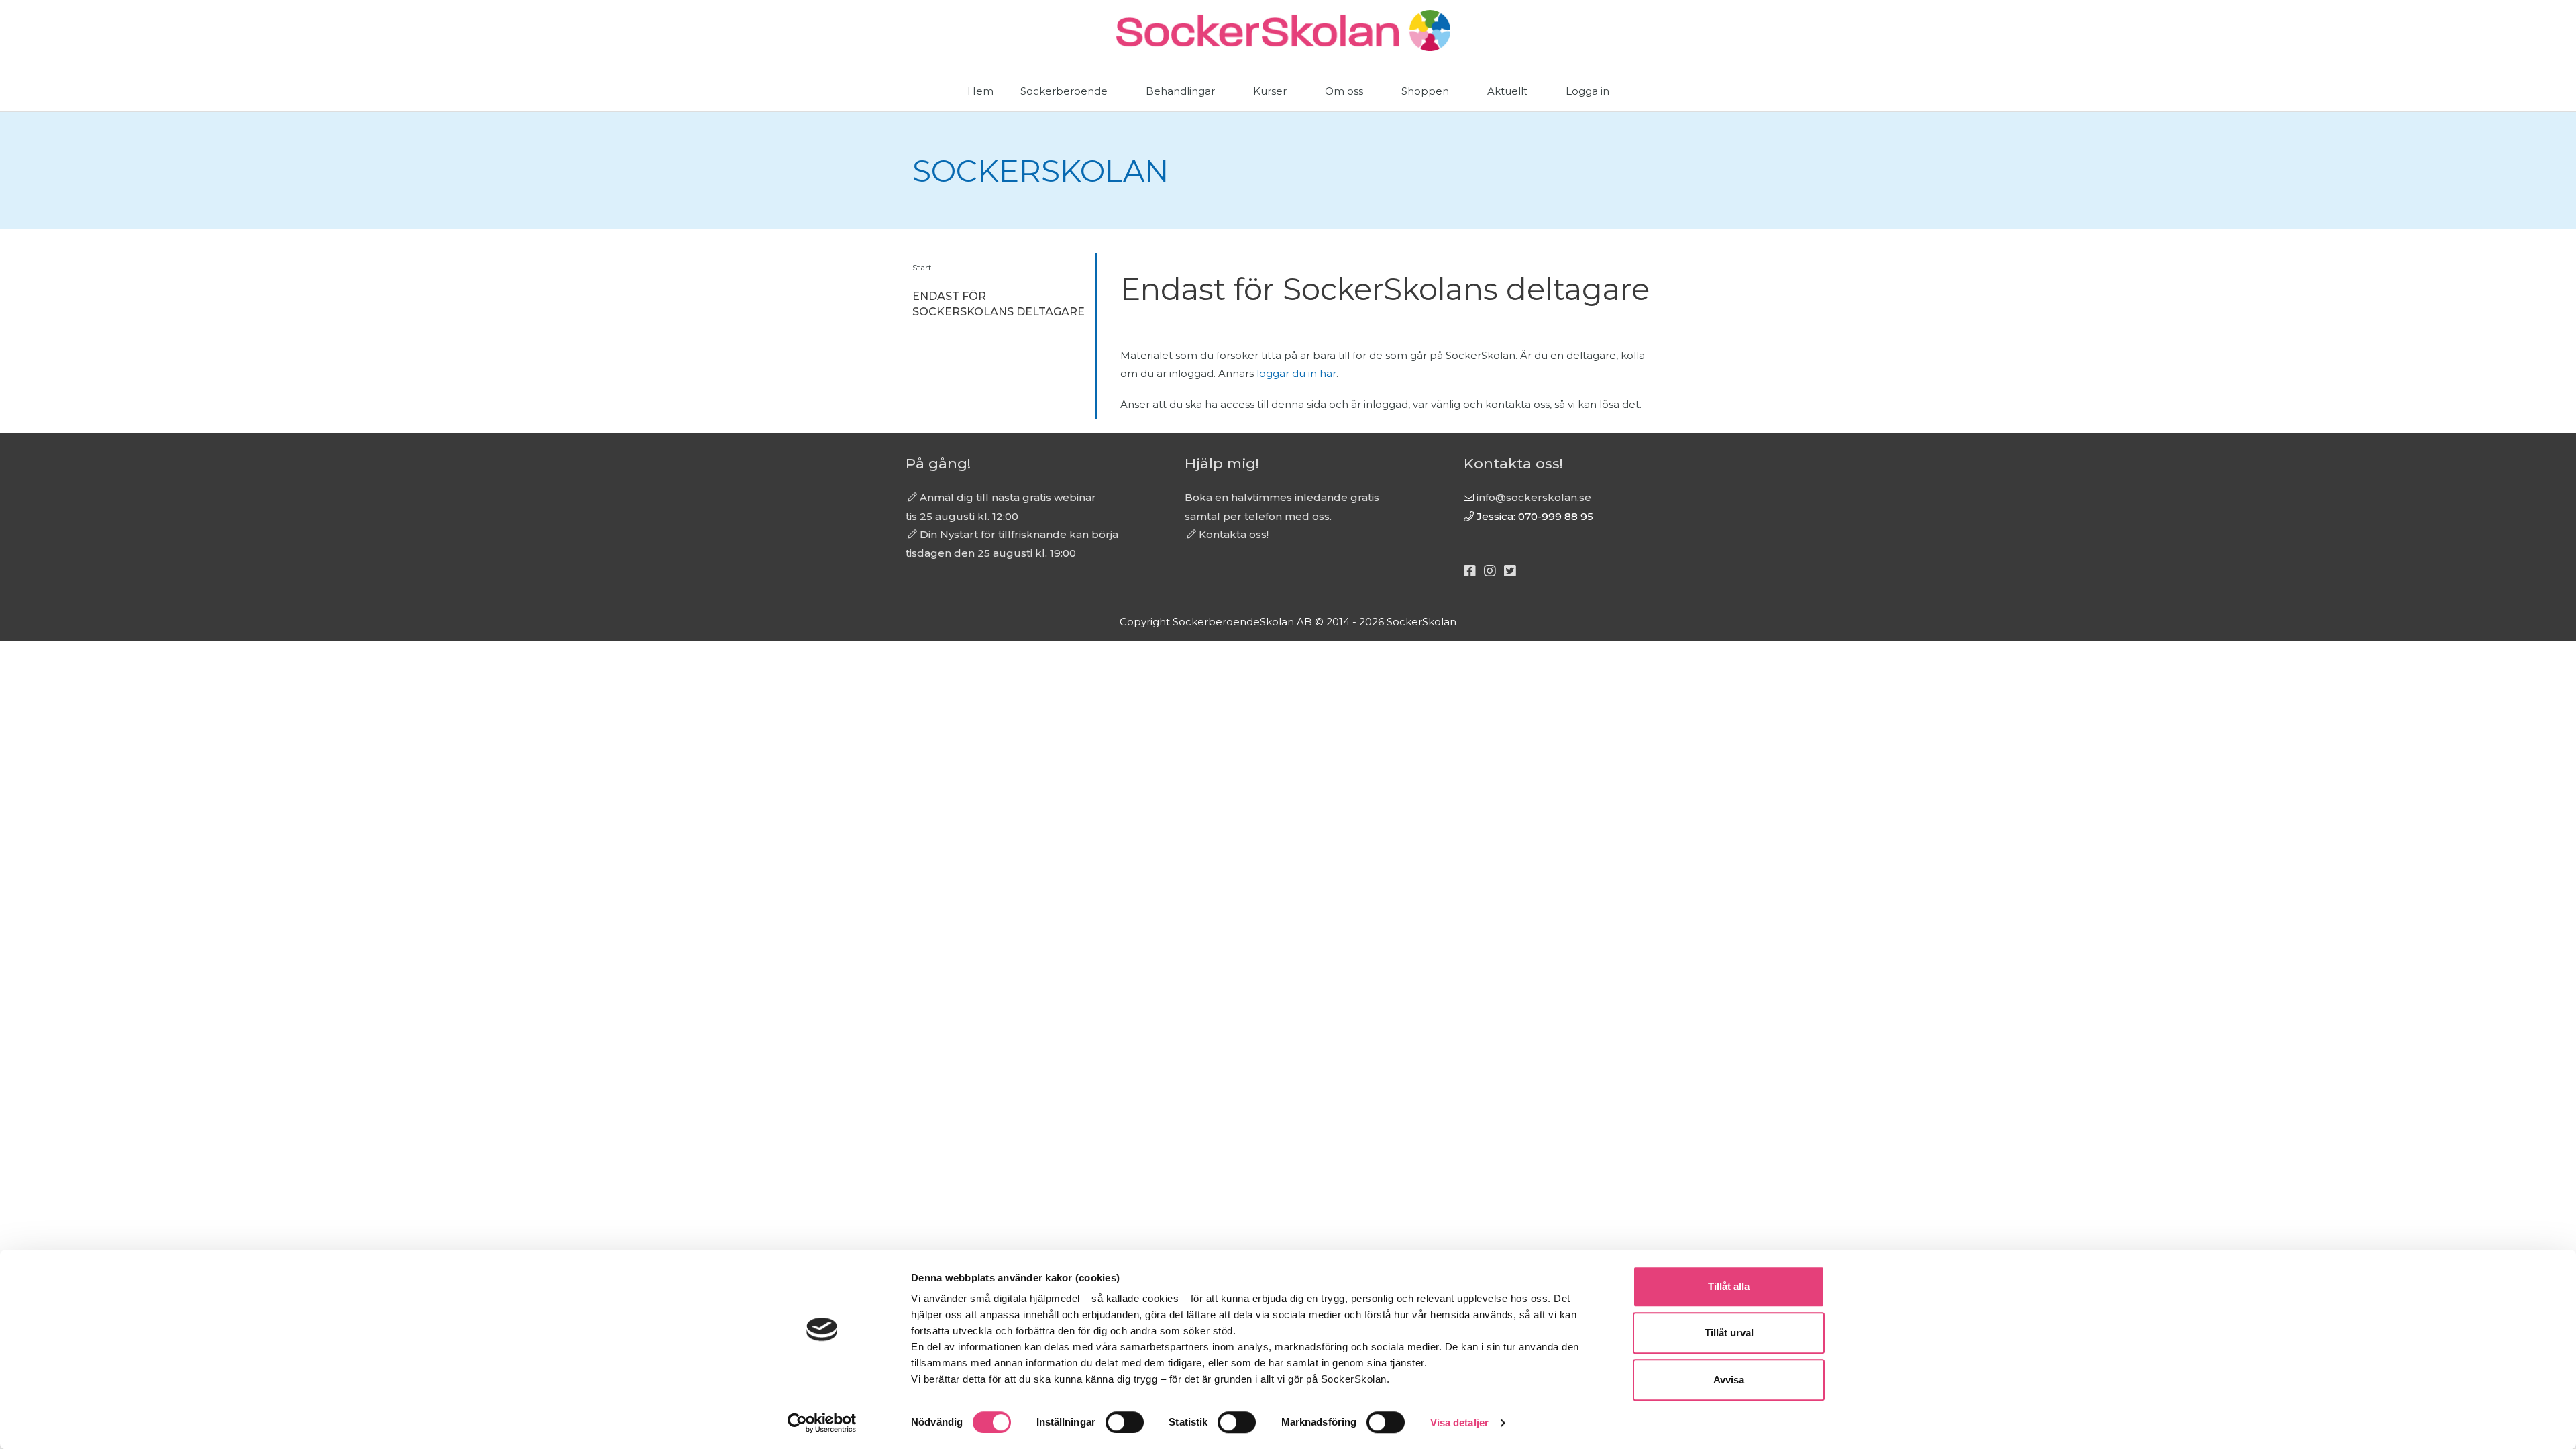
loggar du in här (1296, 373)
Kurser (1270, 91)
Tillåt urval (1729, 1333)
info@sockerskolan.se (1534, 497)
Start (922, 267)
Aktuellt (1507, 91)
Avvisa (1729, 1380)
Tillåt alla (1729, 1286)
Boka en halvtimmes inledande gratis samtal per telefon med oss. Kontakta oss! (1282, 516)
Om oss (1344, 91)
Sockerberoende (1064, 91)
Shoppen (1425, 91)
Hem (980, 91)
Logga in (1588, 91)
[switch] (1125, 1422)
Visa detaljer (1459, 1423)
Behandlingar (1180, 91)
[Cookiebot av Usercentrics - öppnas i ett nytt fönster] (822, 1423)
